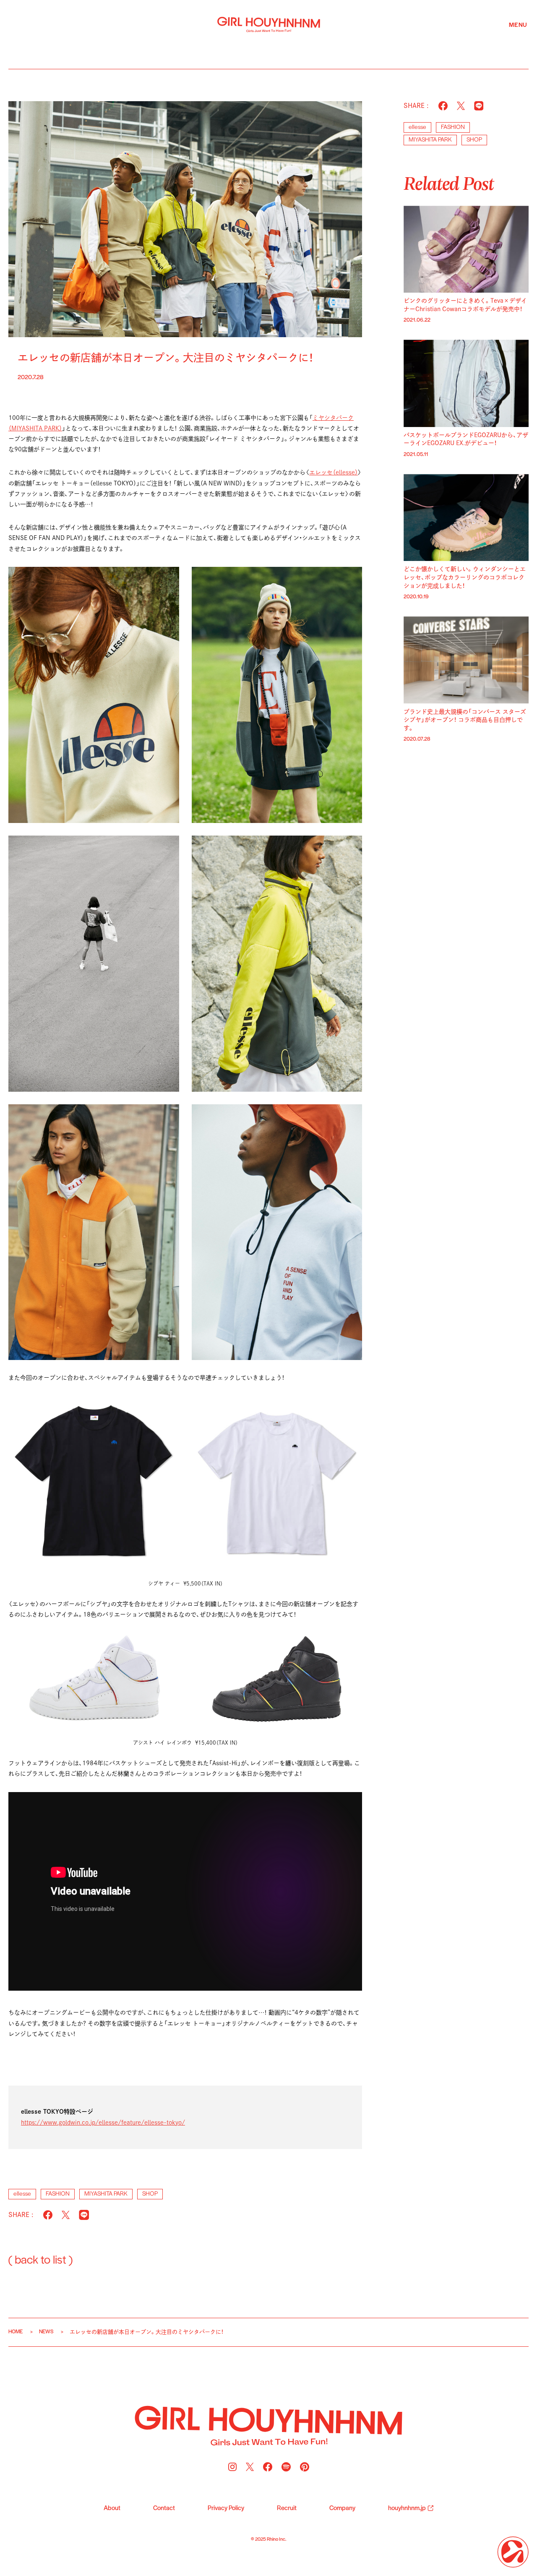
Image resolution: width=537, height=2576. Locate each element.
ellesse (22, 2194)
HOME (16, 2332)
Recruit (287, 2508)
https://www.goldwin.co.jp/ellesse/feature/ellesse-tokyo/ (103, 2123)
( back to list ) (40, 2260)
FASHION (58, 2194)
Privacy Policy (226, 2508)
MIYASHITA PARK (106, 2194)
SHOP (150, 2194)
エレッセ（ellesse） (334, 472)
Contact (164, 2508)
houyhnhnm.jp (407, 2508)
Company (342, 2508)
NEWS (46, 2332)
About (112, 2508)
